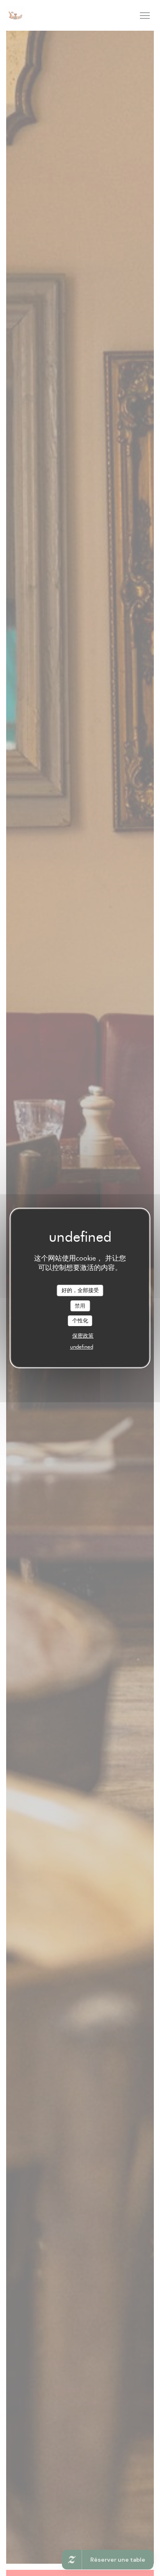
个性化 (80, 1320)
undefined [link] (82, 1347)
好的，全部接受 (80, 1290)
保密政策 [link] (83, 1336)
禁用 (80, 1306)
